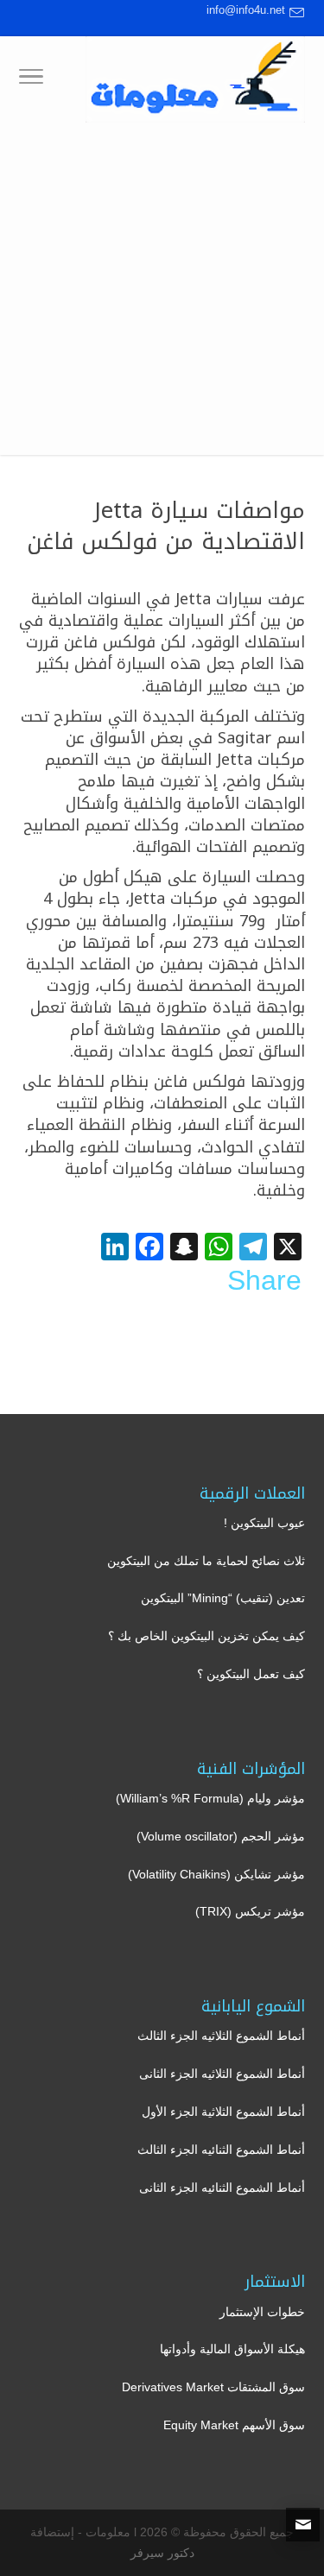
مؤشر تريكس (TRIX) (250, 1911)
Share (264, 1280)
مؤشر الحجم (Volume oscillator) (221, 1836)
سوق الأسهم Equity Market (234, 2425)
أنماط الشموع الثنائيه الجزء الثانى (222, 2188)
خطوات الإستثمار (262, 2312)
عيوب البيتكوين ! (264, 1523)
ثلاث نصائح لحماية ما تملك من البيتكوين (206, 1561)
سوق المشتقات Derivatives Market (213, 2387)
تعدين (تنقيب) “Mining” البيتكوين (223, 1598)
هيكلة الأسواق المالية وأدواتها (232, 2349)
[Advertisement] (162, 293)
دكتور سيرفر (162, 2553)
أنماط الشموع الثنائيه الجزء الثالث (221, 2150)
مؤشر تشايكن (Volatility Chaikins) (216, 1874)
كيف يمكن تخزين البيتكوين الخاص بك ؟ (206, 1636)
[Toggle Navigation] (31, 79)
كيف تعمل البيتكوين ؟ (251, 1674)
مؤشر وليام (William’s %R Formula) (210, 1798)
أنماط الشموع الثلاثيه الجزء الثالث (221, 2036)
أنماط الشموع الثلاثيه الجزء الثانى (222, 2074)
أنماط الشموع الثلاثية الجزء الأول (223, 2112)
